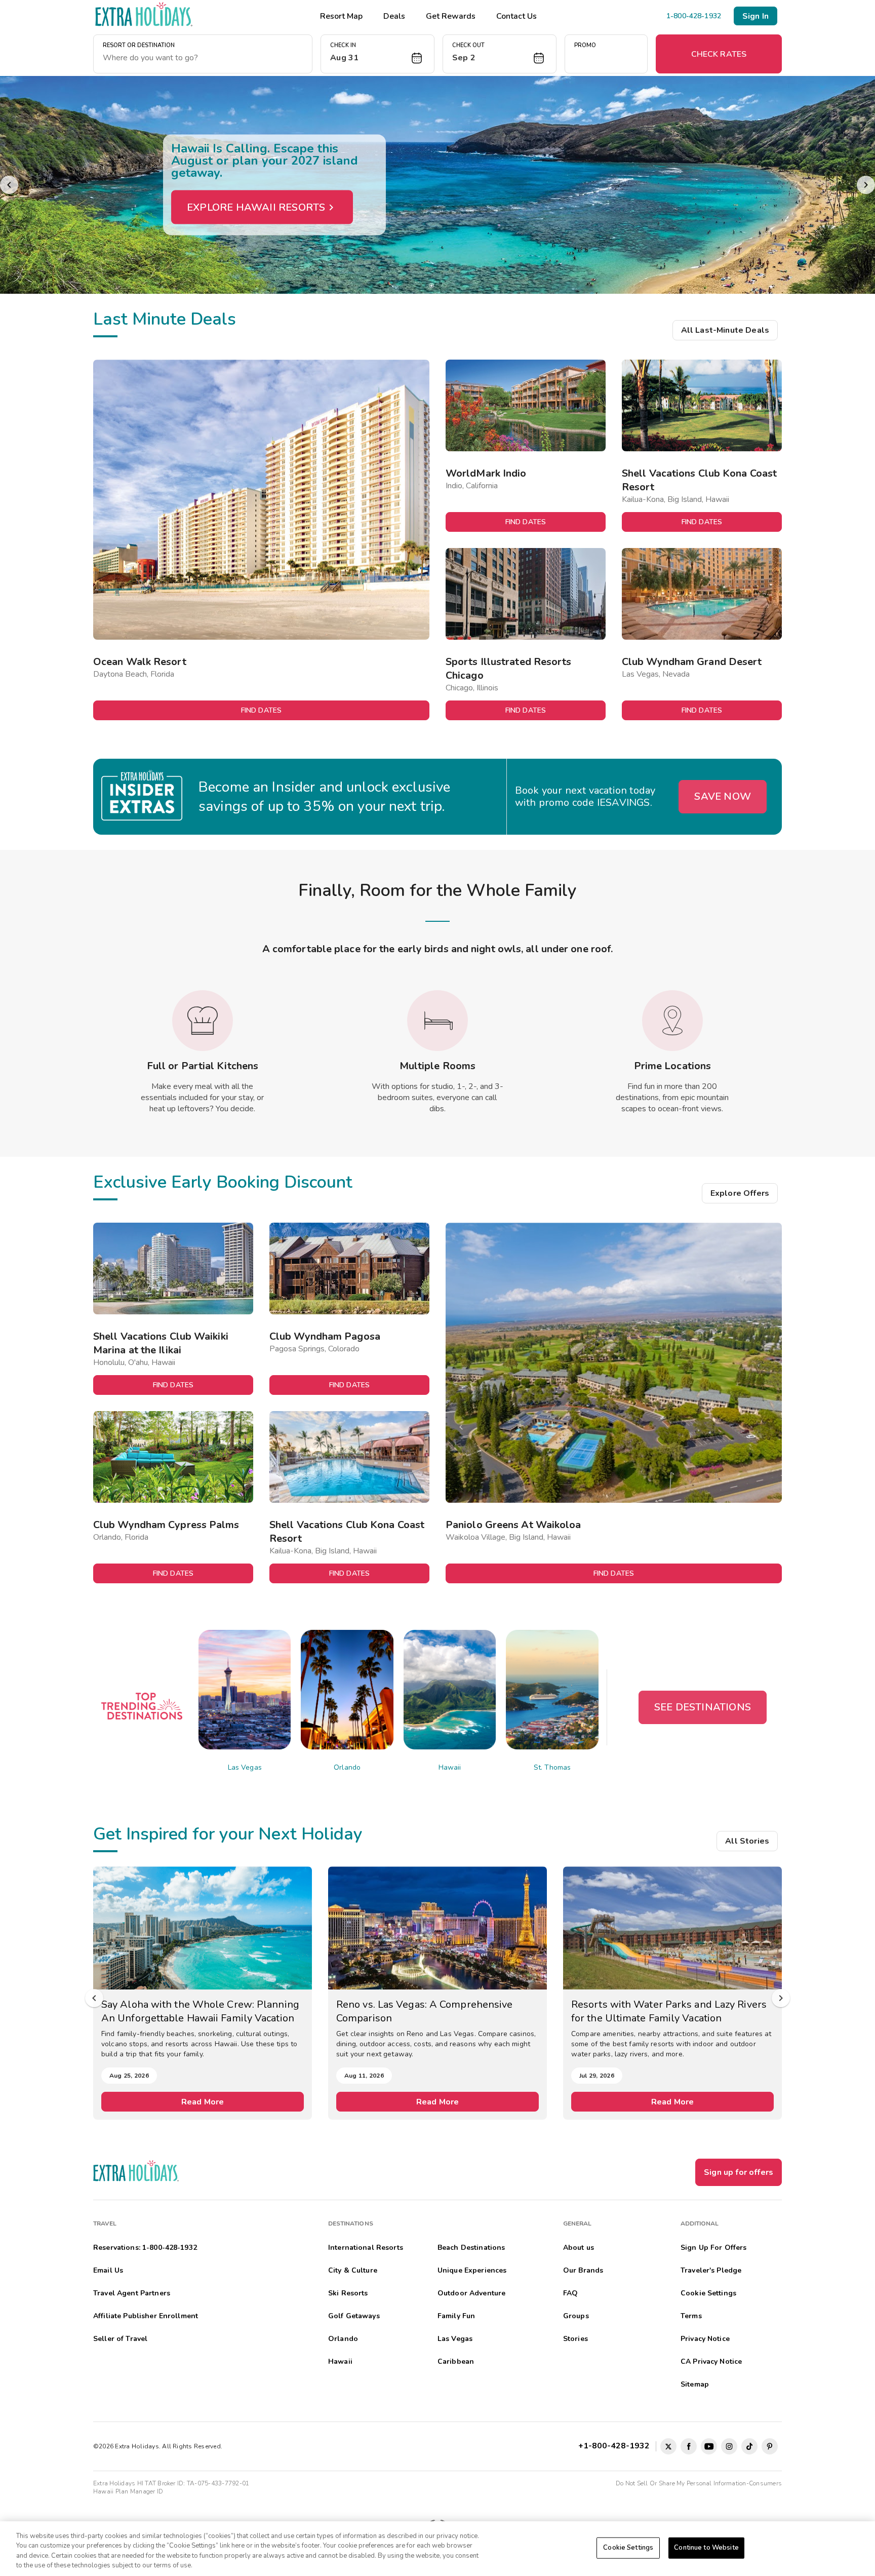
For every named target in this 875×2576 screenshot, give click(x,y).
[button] (377, 54)
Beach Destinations (471, 2248)
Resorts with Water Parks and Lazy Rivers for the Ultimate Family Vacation (434, 2011)
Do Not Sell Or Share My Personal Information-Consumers (699, 2483)
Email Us (108, 2270)
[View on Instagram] (729, 2446)
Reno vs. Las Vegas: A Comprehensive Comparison (190, 2011)
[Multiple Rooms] (437, 1021)
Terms (691, 2316)
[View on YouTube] (709, 2446)
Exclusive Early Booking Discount (223, 1182)
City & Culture (353, 2270)
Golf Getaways (354, 2316)
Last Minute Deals (165, 319)
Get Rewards (451, 16)
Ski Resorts (348, 2293)
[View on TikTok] (749, 2446)
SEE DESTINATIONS (703, 1707)
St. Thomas (552, 1767)
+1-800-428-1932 (616, 2446)
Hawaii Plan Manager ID (128, 2491)
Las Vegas (245, 1767)
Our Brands (583, 2270)
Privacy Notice (705, 2339)
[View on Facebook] (689, 2446)
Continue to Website (706, 2548)
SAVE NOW (723, 796)
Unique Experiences (472, 2270)
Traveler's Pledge (711, 2270)
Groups (576, 2316)
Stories (575, 2339)
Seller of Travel (120, 2339)
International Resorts (366, 2248)
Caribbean (456, 2362)
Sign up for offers (739, 2172)
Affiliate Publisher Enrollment (146, 2316)
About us (579, 2248)
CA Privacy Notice (711, 2362)
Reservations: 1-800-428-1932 (145, 2248)
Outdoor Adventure (471, 2293)
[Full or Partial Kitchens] (203, 1021)
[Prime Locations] (672, 1021)
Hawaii (450, 1767)
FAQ (570, 2293)
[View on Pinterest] (770, 2446)
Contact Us (516, 16)
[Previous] (9, 185)
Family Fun (456, 2316)
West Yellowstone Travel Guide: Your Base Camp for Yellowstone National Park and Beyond (670, 2011)
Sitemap (695, 2384)
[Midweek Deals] (437, 185)
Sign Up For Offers (714, 2248)
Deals (394, 16)
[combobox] (203, 58)
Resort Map (341, 16)
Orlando (347, 1767)
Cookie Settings (628, 2548)
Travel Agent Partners (132, 2293)
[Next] (866, 185)
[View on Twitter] (668, 2446)
